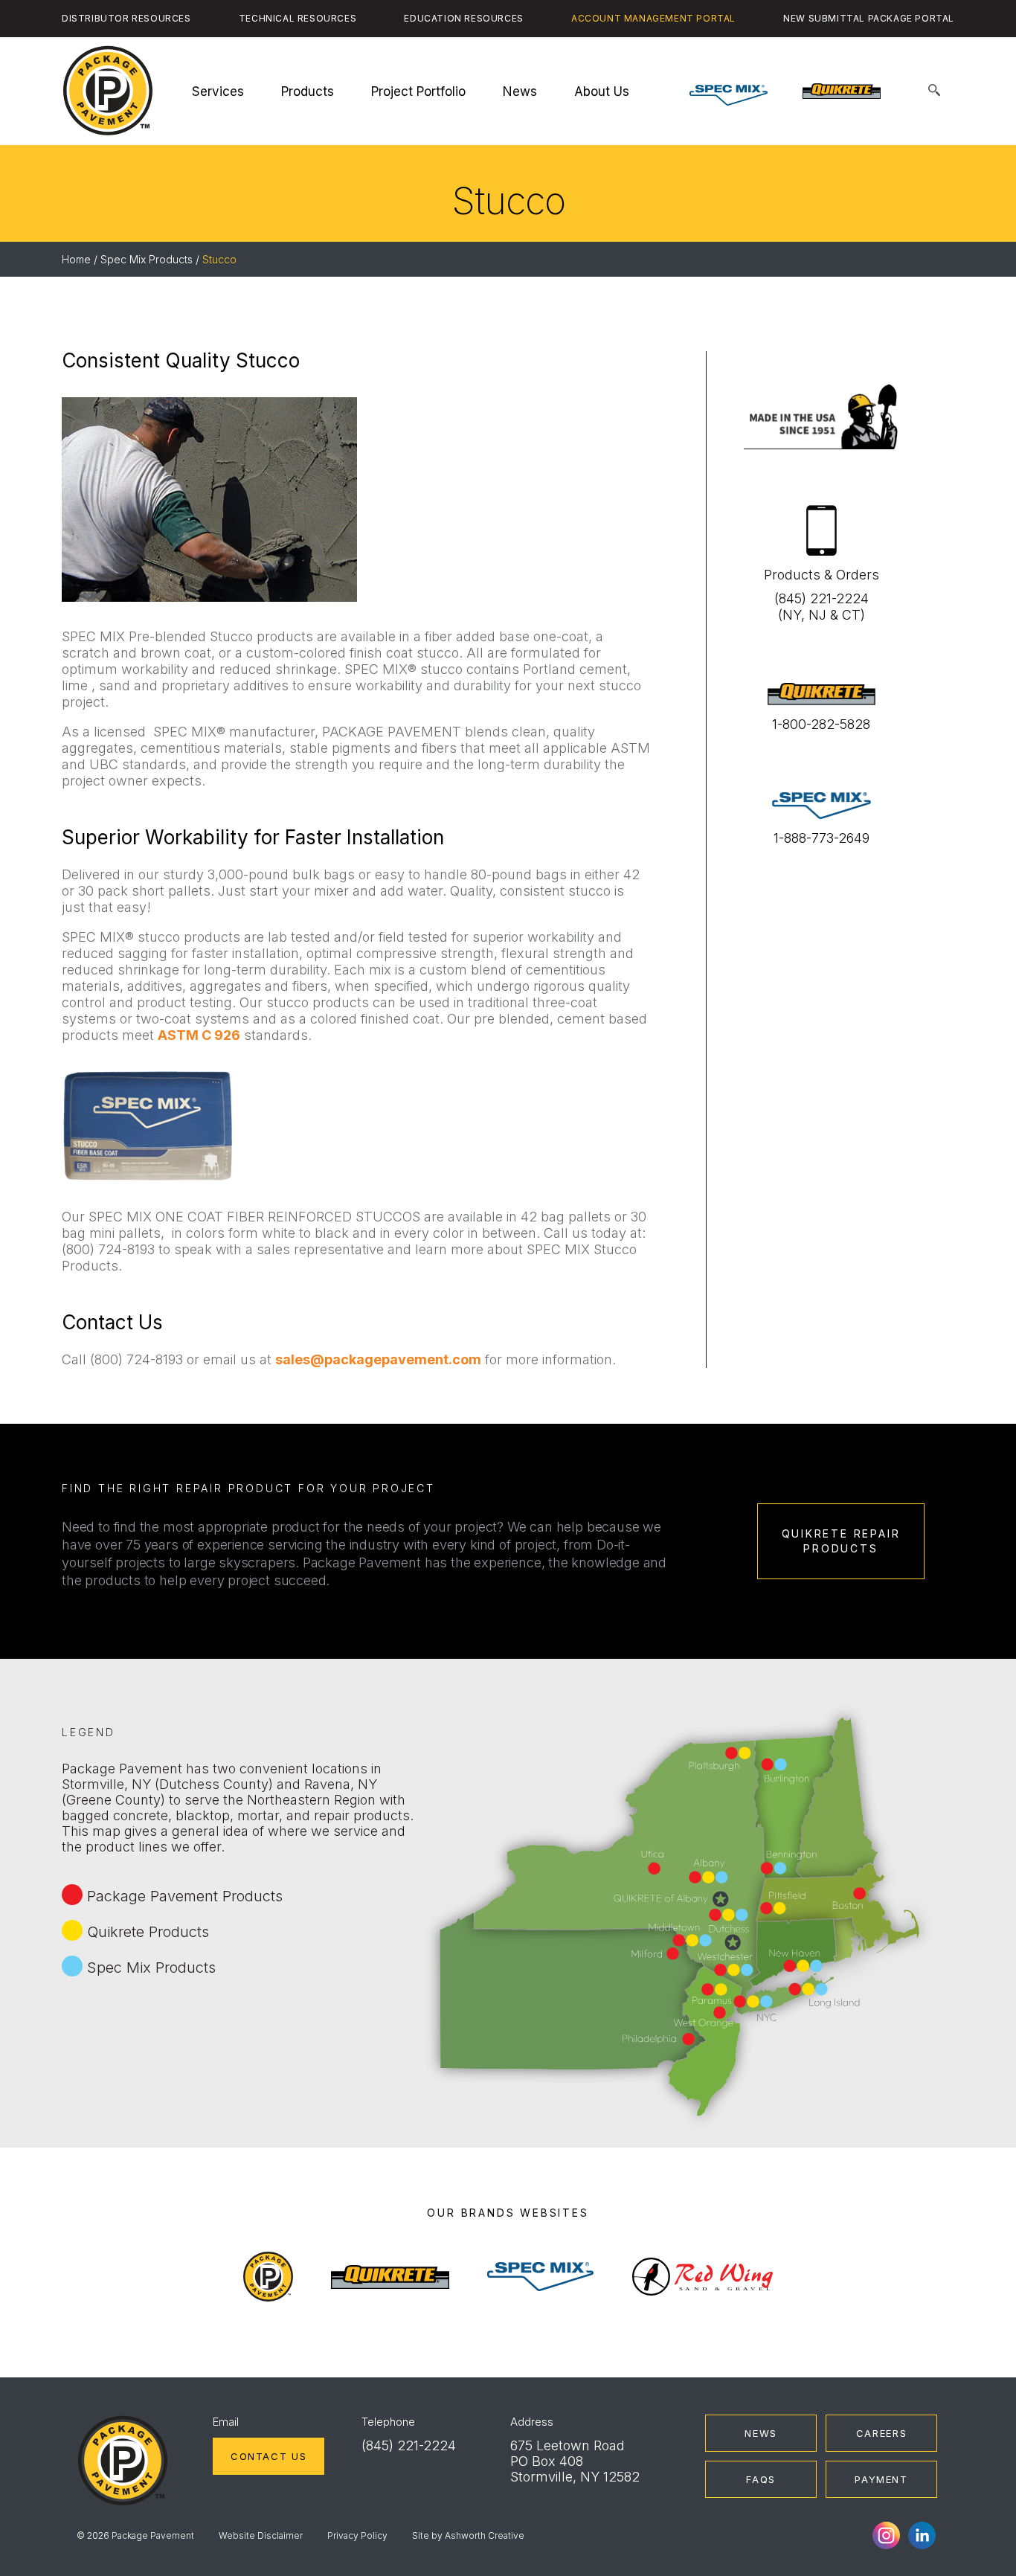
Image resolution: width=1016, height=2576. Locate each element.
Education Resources (463, 18)
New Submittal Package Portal (869, 18)
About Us (602, 91)
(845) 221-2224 (409, 2445)
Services (218, 91)
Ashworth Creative (485, 2535)
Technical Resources (298, 18)
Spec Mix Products (147, 259)
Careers (881, 2433)
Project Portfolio (418, 91)
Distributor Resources (126, 18)
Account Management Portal (653, 18)
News (520, 91)
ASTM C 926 (199, 1035)
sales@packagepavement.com (378, 1359)
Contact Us (269, 2456)
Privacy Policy (357, 2535)
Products (308, 91)
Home (76, 259)
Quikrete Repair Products (841, 1541)
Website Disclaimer (261, 2535)
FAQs (761, 2479)
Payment (881, 2479)
